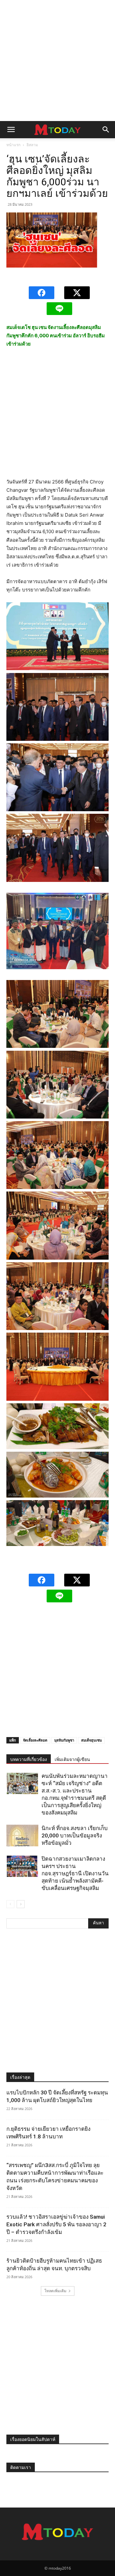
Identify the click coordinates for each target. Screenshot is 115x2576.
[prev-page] (10, 1904)
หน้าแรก (13, 145)
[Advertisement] (57, 61)
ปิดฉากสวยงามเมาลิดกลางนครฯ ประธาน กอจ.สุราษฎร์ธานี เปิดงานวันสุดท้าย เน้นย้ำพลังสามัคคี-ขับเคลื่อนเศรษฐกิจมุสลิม (75, 1873)
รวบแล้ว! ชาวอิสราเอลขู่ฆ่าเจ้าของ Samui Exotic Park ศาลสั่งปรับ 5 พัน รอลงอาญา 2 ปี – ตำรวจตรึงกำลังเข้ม (56, 2224)
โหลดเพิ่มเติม (55, 2291)
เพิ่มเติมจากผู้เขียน (72, 1759)
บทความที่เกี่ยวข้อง (29, 1759)
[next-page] (21, 1904)
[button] (11, 130)
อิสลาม (32, 145)
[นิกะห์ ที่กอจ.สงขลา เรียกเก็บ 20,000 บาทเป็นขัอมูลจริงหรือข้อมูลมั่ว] (22, 1836)
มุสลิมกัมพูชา (64, 1740)
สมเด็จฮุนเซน (92, 1740)
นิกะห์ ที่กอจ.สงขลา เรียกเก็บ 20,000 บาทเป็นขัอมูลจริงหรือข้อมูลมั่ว (75, 1835)
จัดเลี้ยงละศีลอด (35, 1740)
